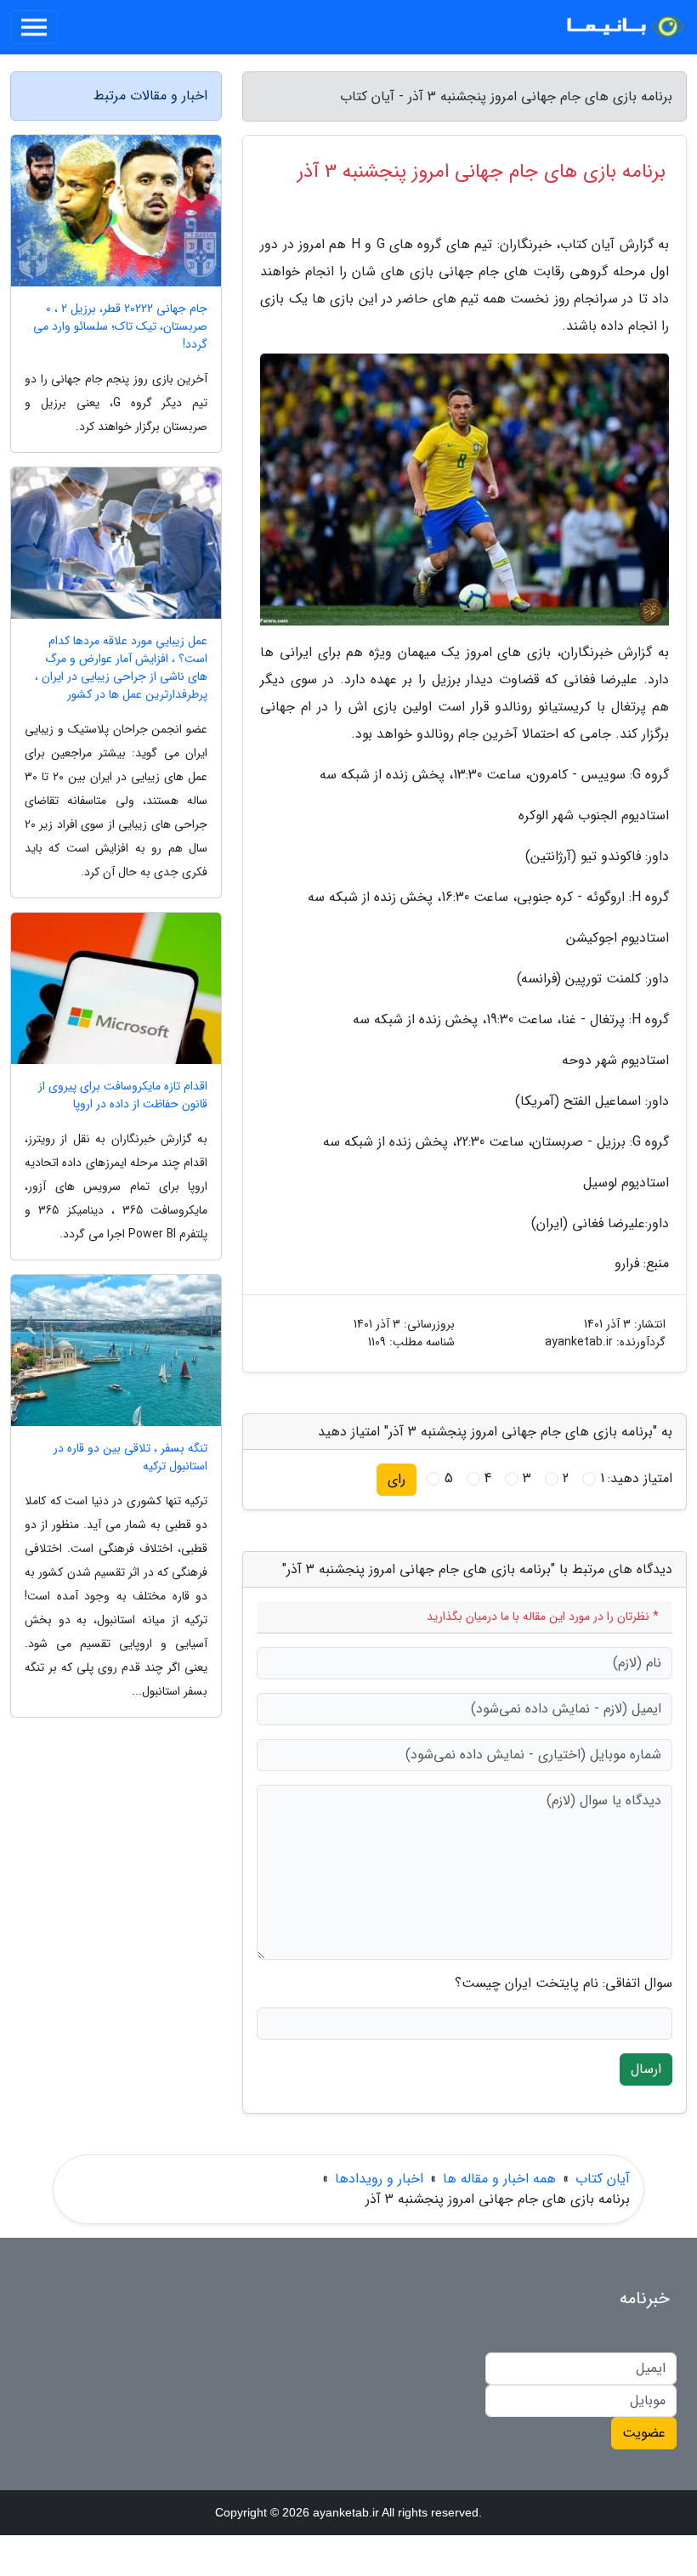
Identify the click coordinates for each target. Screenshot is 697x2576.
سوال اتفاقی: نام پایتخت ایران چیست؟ (564, 1984)
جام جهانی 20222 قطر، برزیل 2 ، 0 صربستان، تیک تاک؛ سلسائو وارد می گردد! (120, 327)
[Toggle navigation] (34, 27)
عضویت (644, 2433)
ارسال (646, 2069)
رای (397, 1479)
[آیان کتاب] (624, 27)
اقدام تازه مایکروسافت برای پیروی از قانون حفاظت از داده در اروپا (123, 1096)
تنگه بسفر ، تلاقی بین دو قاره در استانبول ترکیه (130, 1458)
